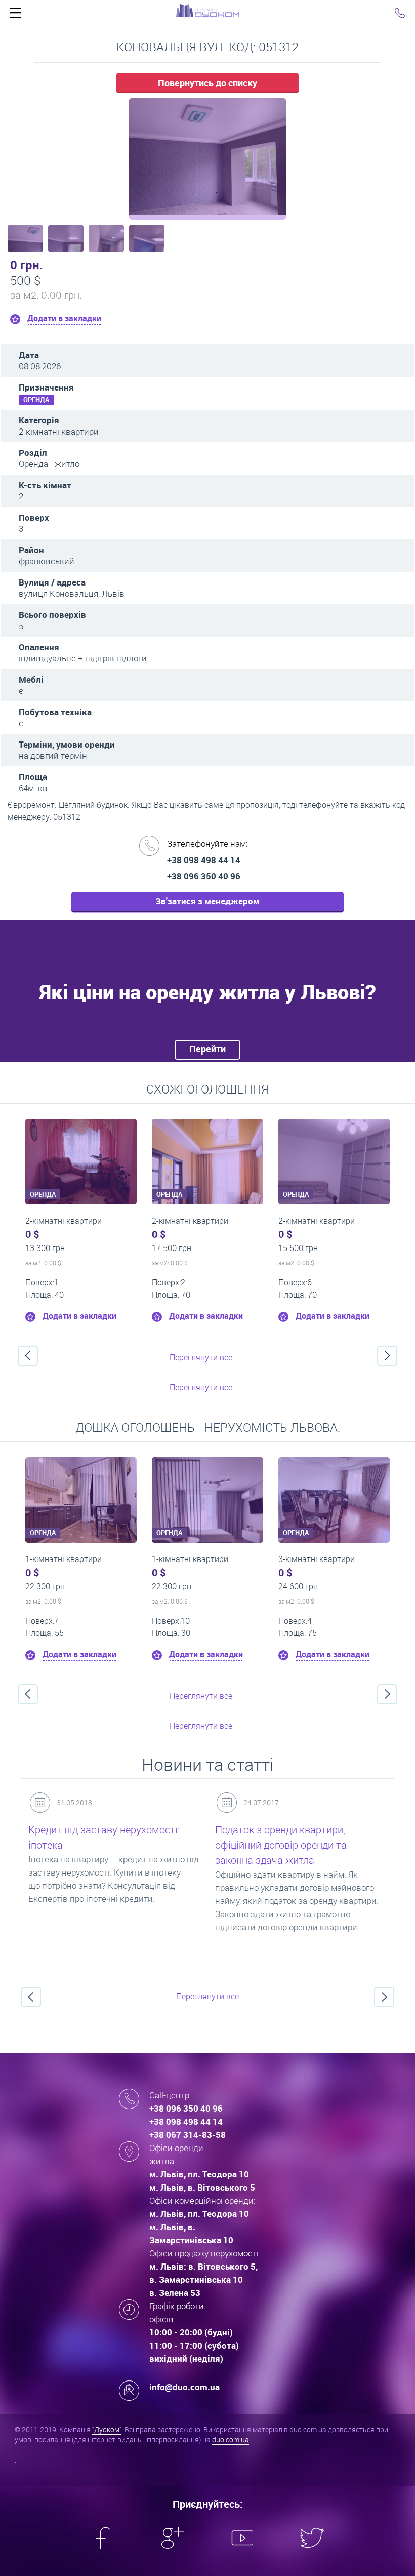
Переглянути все (201, 1357)
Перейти (207, 1049)
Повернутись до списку (207, 83)
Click (15, 15)
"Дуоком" (107, 2429)
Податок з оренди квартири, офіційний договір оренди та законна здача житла (94, 1845)
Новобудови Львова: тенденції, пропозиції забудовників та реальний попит (286, 1845)
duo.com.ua (231, 2440)
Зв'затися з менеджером (207, 901)
